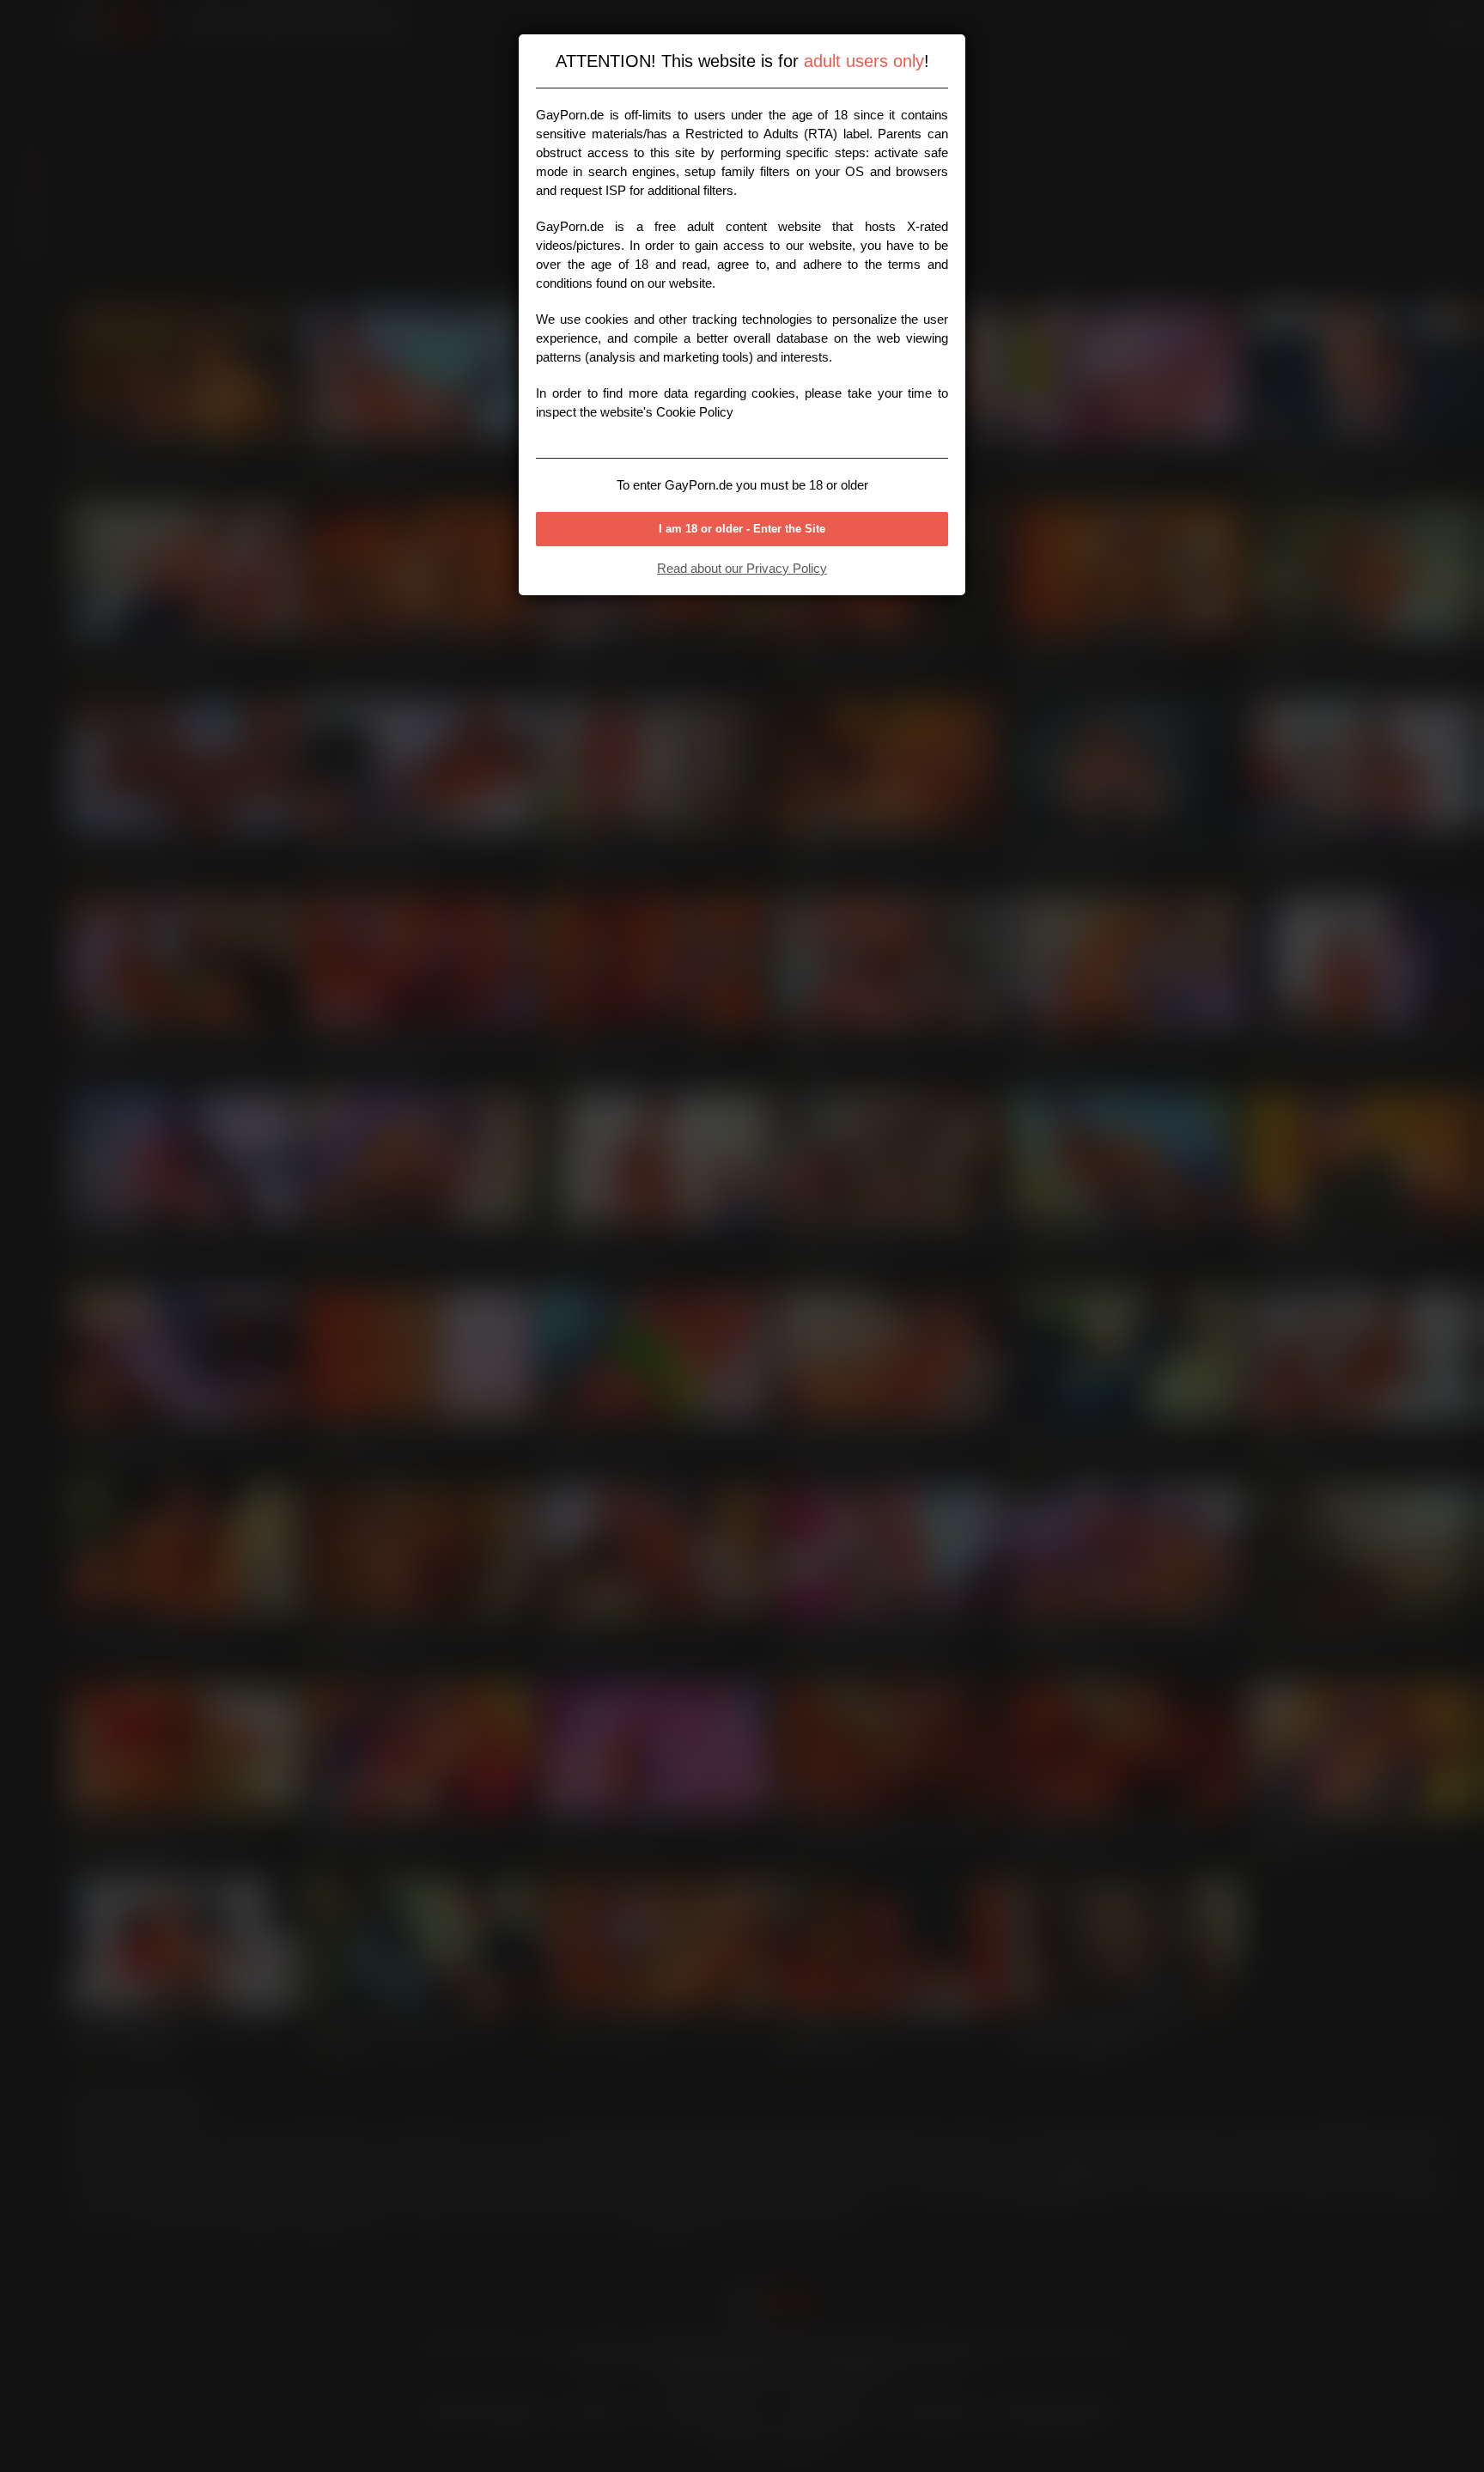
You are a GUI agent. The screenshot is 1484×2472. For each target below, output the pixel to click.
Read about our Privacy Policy (742, 568)
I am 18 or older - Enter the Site (742, 529)
